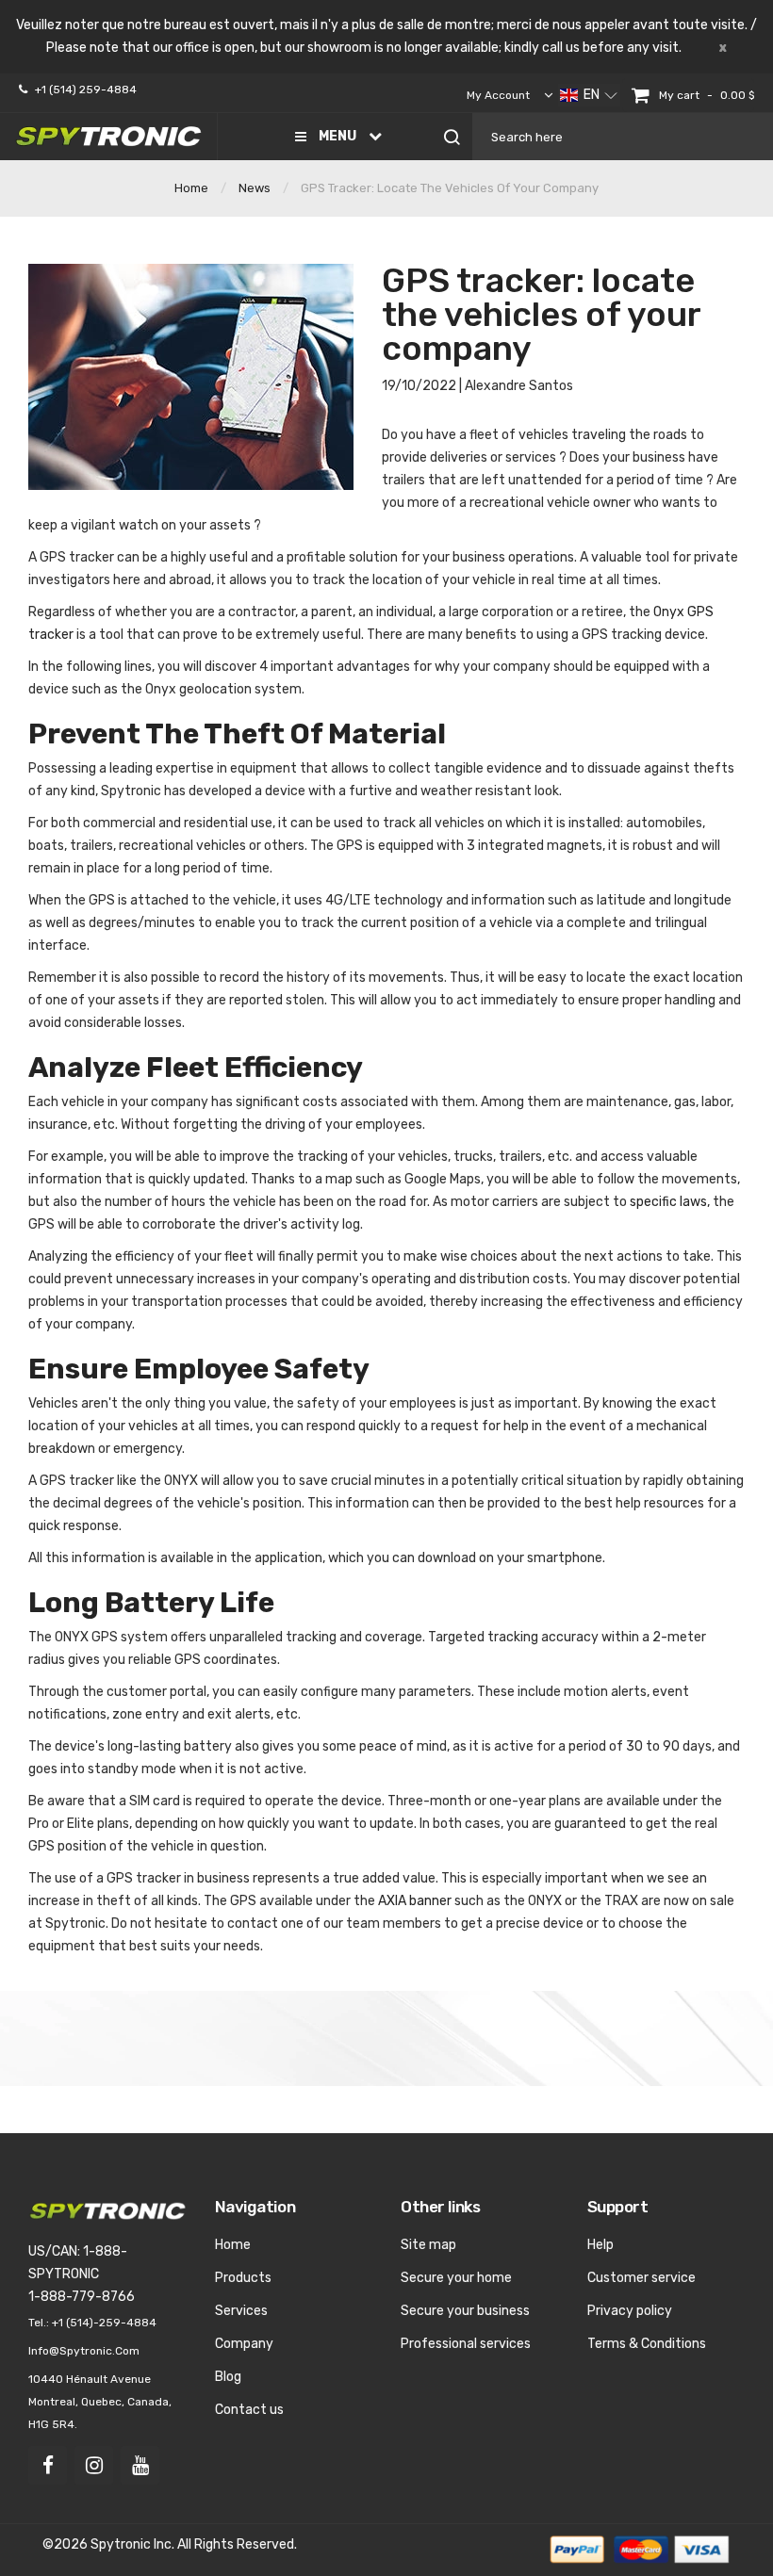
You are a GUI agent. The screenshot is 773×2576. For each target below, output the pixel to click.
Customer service (641, 2278)
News (255, 188)
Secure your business (465, 2311)
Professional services (466, 2344)
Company (244, 2344)
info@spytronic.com (84, 2351)
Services (241, 2311)
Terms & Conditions (647, 2344)
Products (243, 2278)
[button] (589, 95)
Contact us (249, 2410)
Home (191, 188)
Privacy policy (630, 2311)
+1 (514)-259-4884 (104, 2323)
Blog (228, 2377)
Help (600, 2245)
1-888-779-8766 (82, 2297)
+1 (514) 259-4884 (86, 90)
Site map (428, 2245)
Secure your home (456, 2278)
